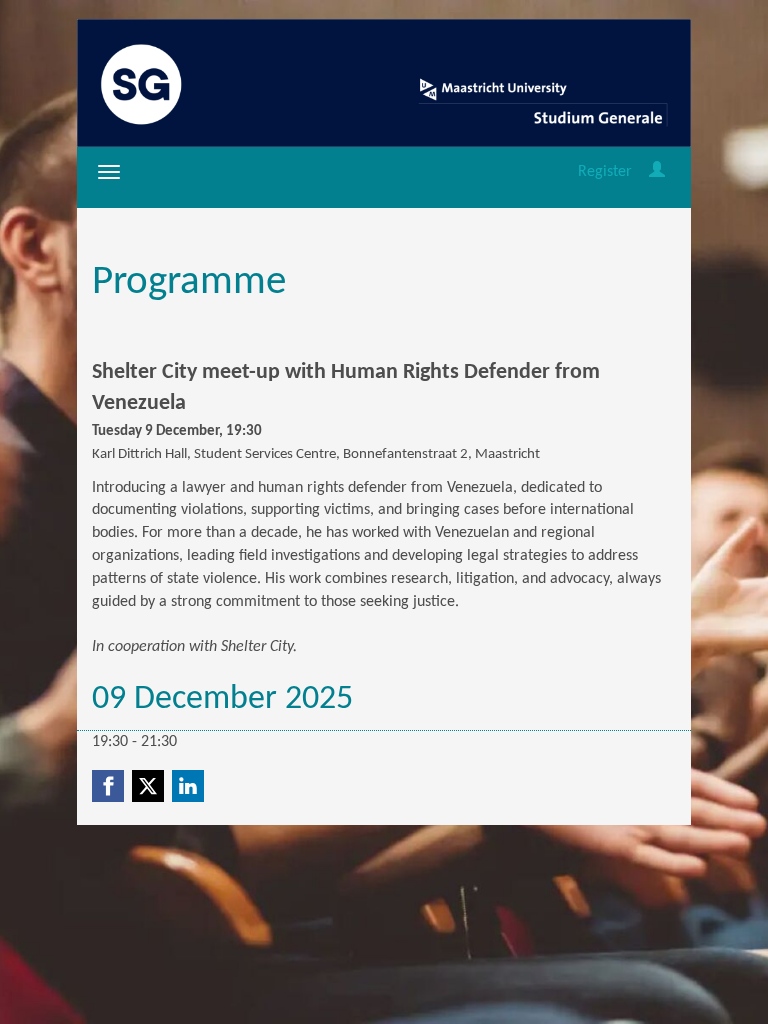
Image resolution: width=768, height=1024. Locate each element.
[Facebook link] (108, 786)
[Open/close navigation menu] (109, 172)
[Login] (657, 172)
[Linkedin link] (188, 786)
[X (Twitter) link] (148, 786)
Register (605, 172)
